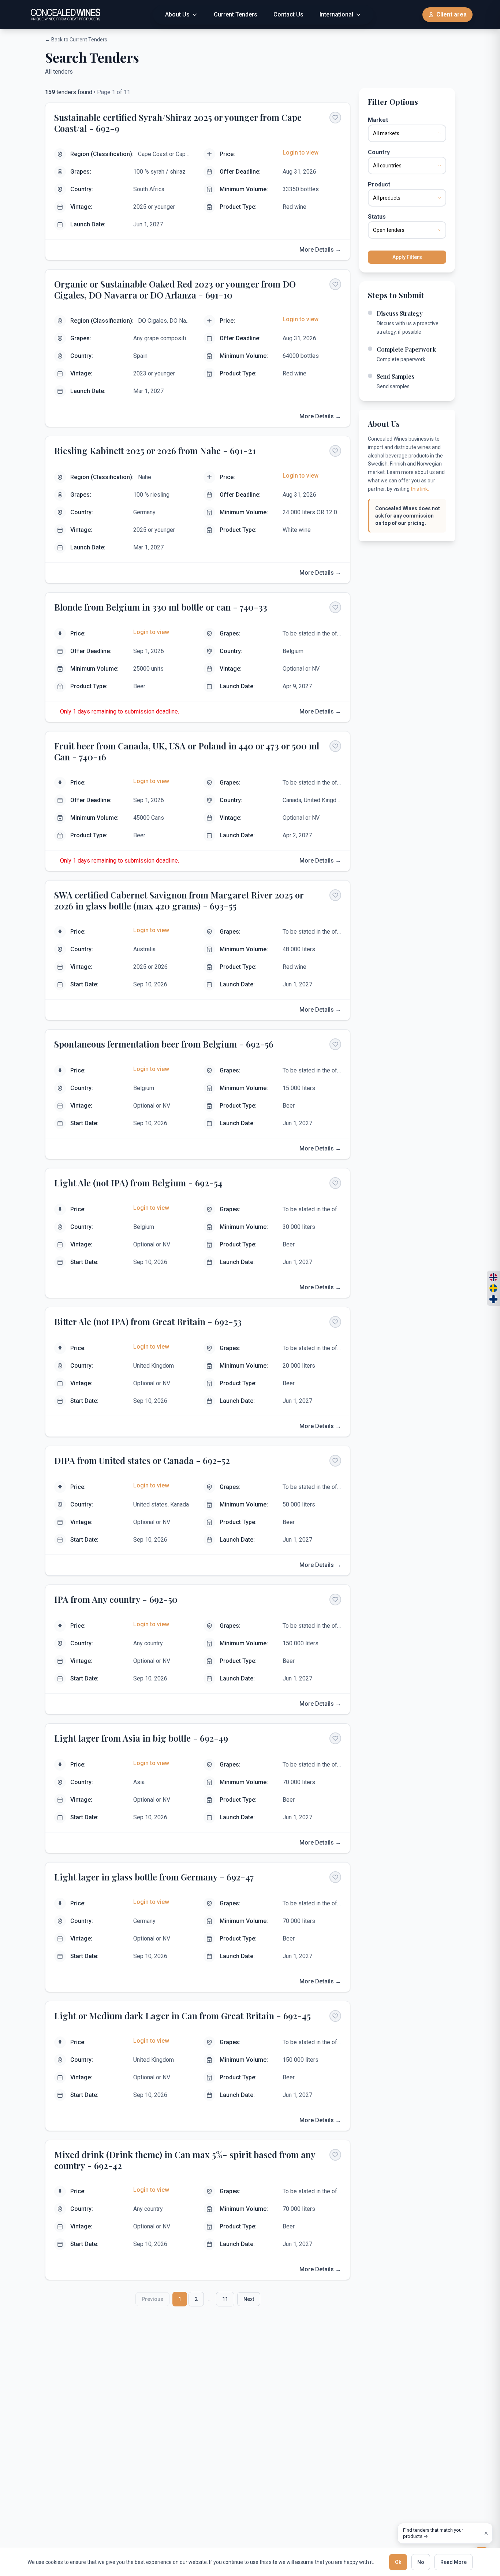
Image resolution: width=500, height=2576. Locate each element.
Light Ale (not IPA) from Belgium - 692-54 (138, 1183)
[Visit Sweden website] (493, 1288)
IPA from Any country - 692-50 (116, 1599)
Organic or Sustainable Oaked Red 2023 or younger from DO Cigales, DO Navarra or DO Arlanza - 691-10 (175, 289)
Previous (152, 2299)
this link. (420, 489)
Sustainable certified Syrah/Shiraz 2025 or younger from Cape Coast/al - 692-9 (178, 123)
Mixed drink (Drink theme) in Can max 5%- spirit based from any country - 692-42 (185, 2160)
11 (225, 2299)
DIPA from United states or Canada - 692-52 (142, 1460)
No (421, 2562)
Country (379, 152)
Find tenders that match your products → (433, 2533)
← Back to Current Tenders (76, 40)
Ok (398, 2562)
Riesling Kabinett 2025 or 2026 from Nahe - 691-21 (155, 451)
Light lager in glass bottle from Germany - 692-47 (154, 1877)
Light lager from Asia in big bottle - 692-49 (141, 1738)
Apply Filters (407, 257)
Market (378, 120)
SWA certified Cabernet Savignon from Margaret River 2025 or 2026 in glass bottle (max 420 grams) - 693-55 (179, 900)
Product (379, 184)
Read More (454, 2562)
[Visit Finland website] (493, 1299)
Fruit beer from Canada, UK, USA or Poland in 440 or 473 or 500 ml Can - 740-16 (187, 751)
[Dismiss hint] (486, 2533)
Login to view (301, 153)
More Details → (320, 250)
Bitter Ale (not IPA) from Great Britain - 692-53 (148, 1322)
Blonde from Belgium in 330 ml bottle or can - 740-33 (161, 607)
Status (377, 217)
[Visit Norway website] (493, 1277)
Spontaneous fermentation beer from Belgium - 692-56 (164, 1044)
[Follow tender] (335, 118)
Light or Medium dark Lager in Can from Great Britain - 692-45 (182, 2016)
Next (249, 2299)
